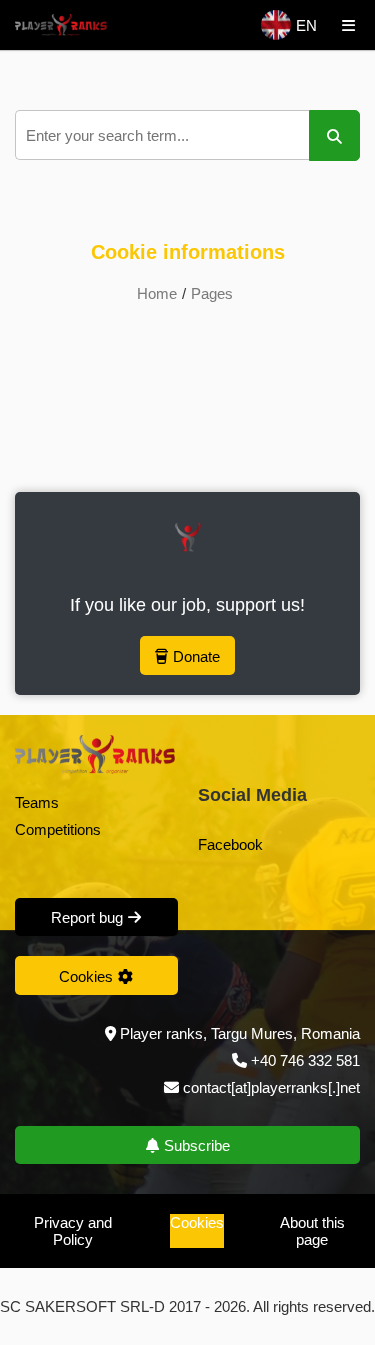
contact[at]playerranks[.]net (269, 1087)
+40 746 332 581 (305, 1060)
